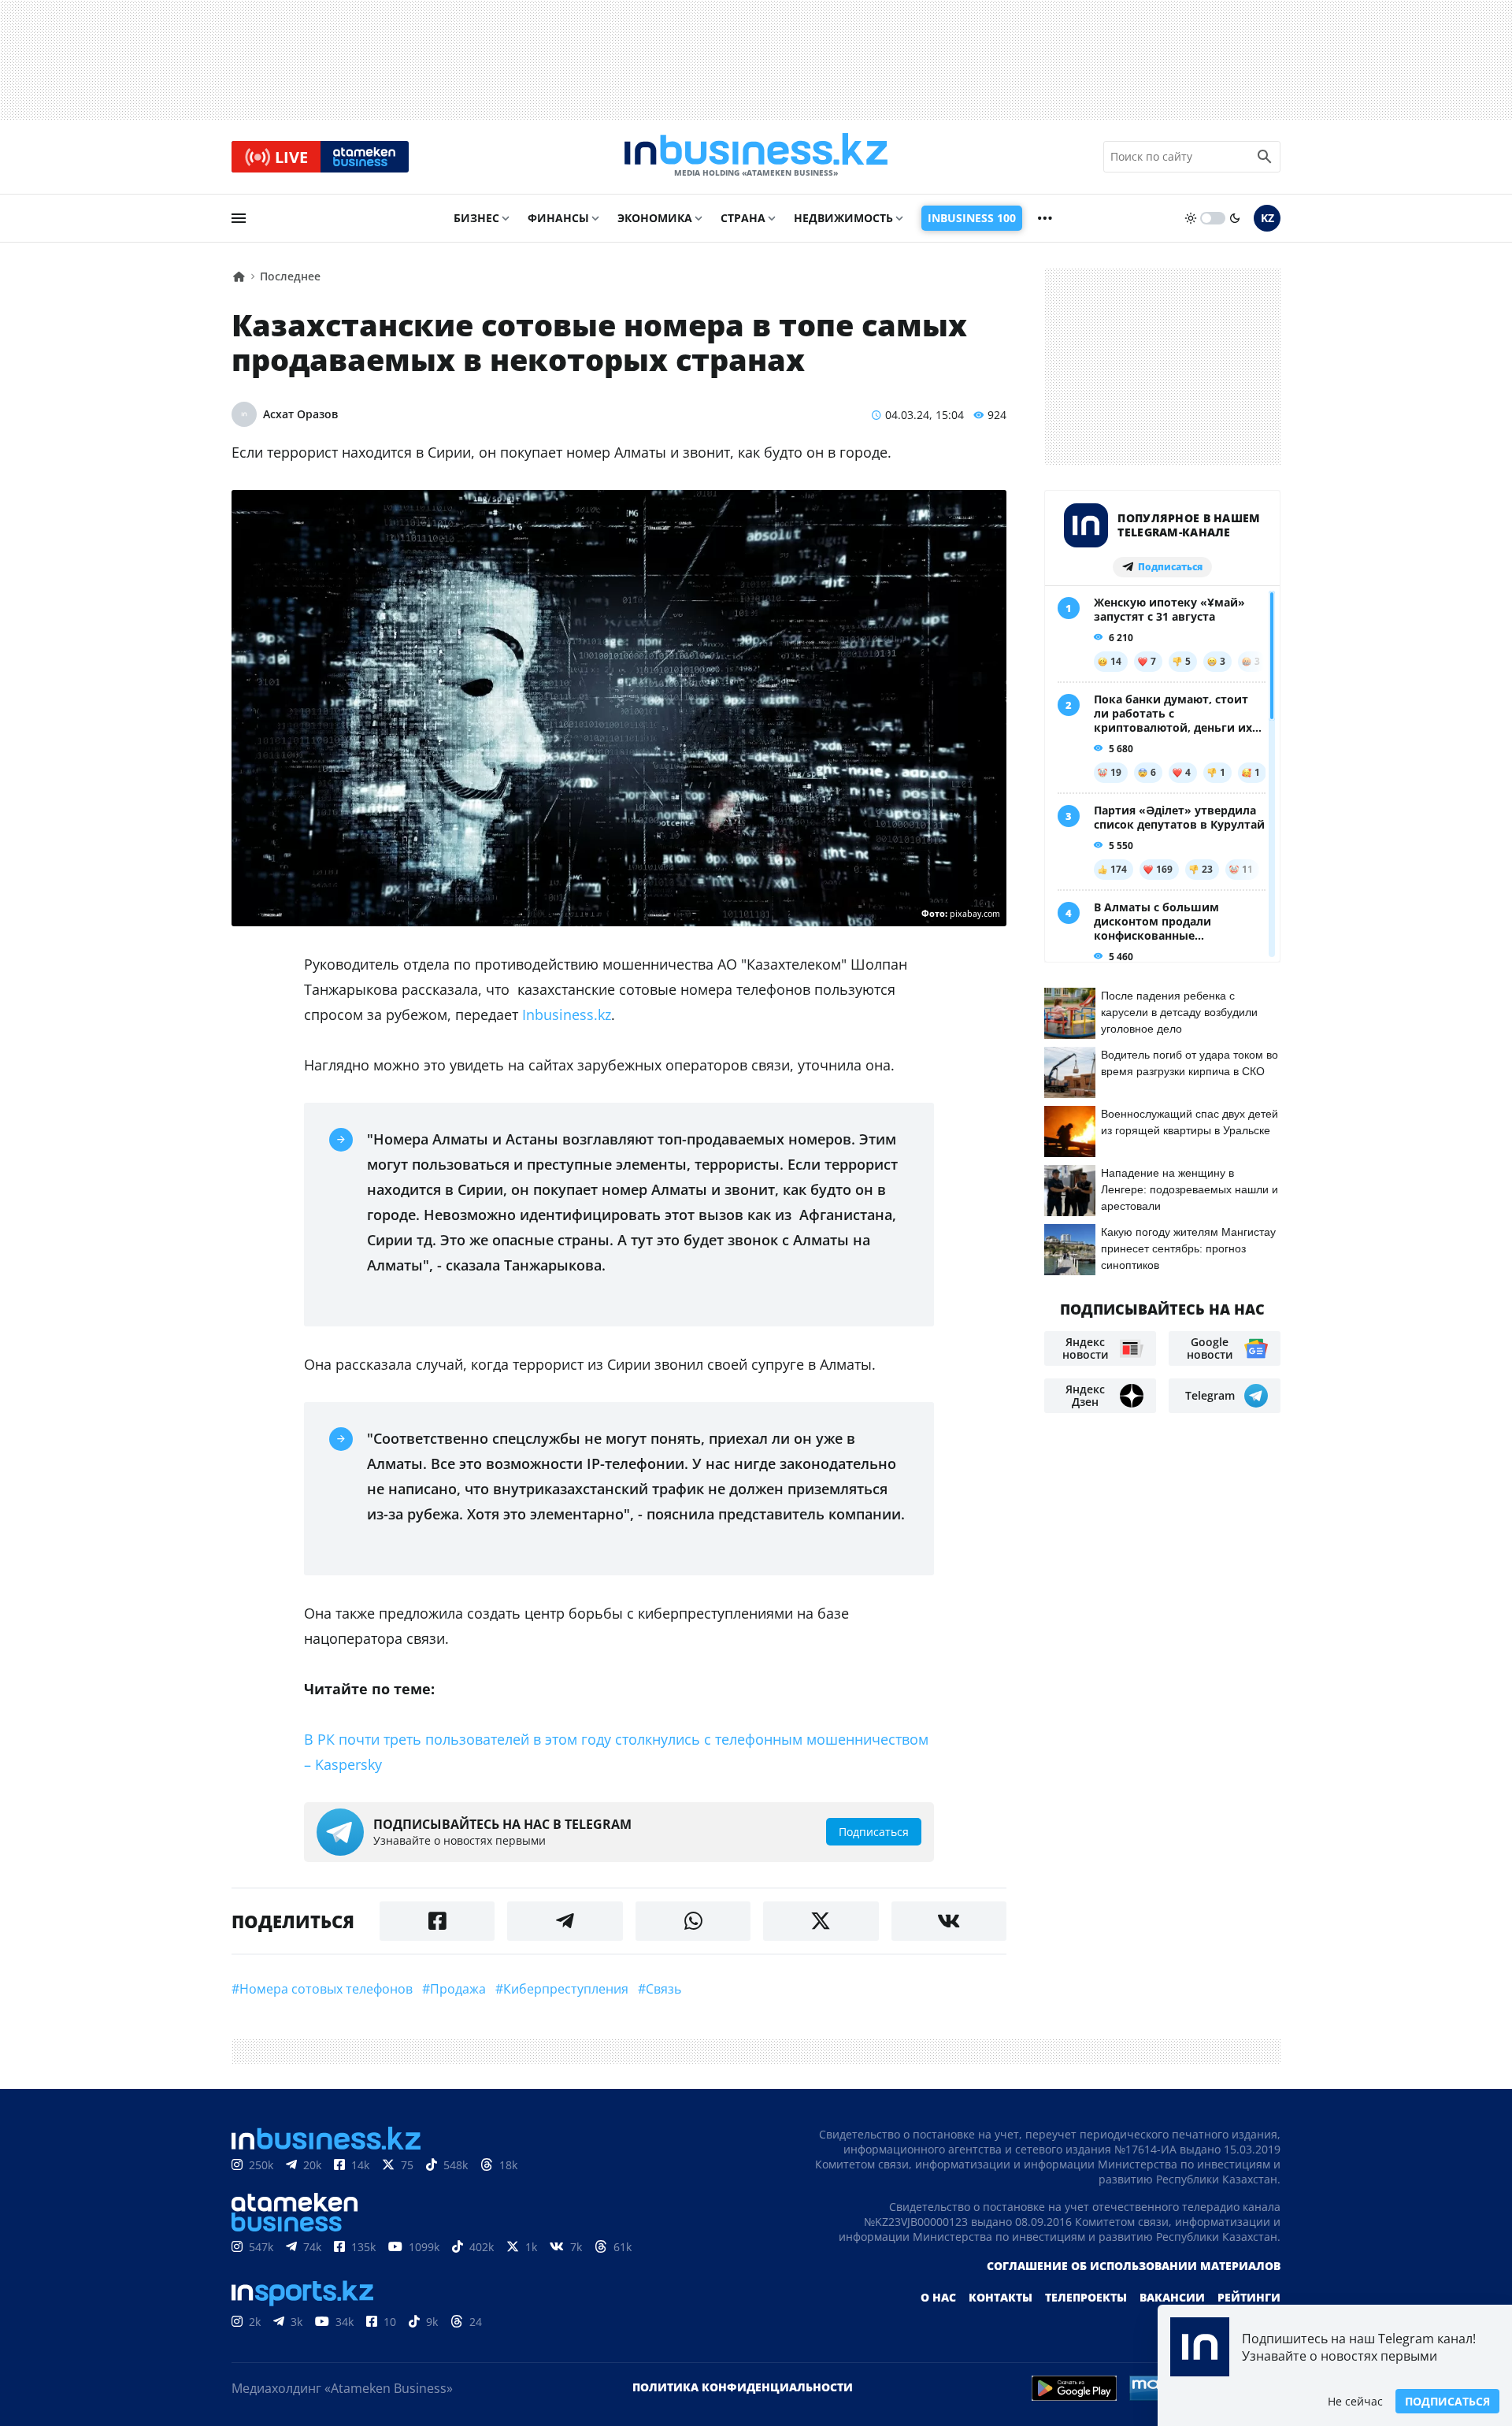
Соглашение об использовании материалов (1134, 2266)
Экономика (655, 218)
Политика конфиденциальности (743, 2387)
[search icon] (1265, 157)
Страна (743, 218)
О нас (938, 2297)
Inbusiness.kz (567, 1015)
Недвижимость (843, 218)
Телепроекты (1086, 2297)
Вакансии (1172, 2297)
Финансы (558, 218)
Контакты (1001, 2297)
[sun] (1191, 218)
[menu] (239, 218)
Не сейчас (1355, 2401)
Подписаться (1447, 2401)
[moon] (1235, 218)
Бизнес (476, 218)
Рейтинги (1249, 2297)
